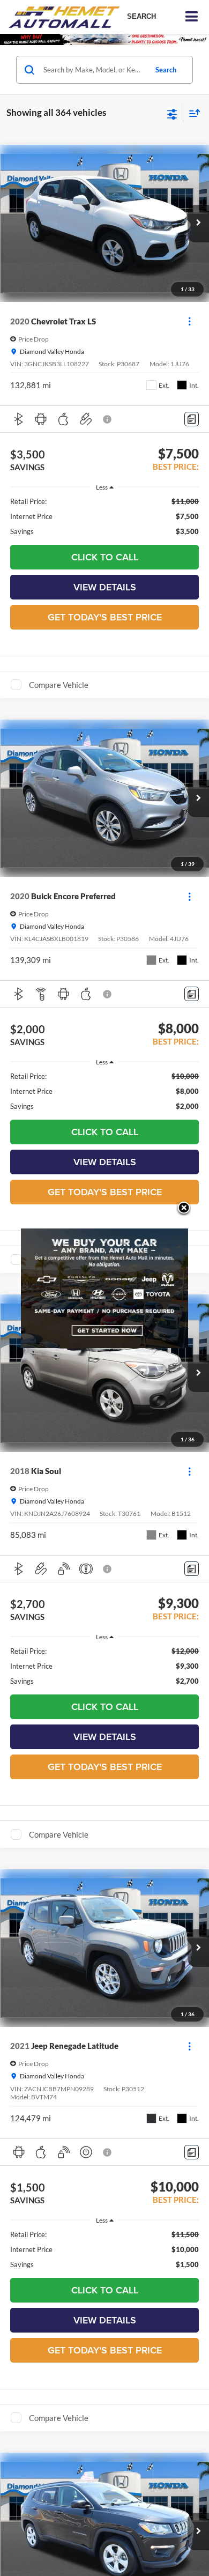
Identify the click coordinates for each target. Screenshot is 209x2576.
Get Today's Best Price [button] (105, 617)
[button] (198, 224)
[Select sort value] (192, 113)
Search (166, 70)
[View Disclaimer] (108, 419)
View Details (105, 587)
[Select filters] (172, 113)
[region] (105, 516)
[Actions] (189, 321)
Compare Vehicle (59, 685)
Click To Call (105, 557)
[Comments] (192, 419)
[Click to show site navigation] (192, 17)
